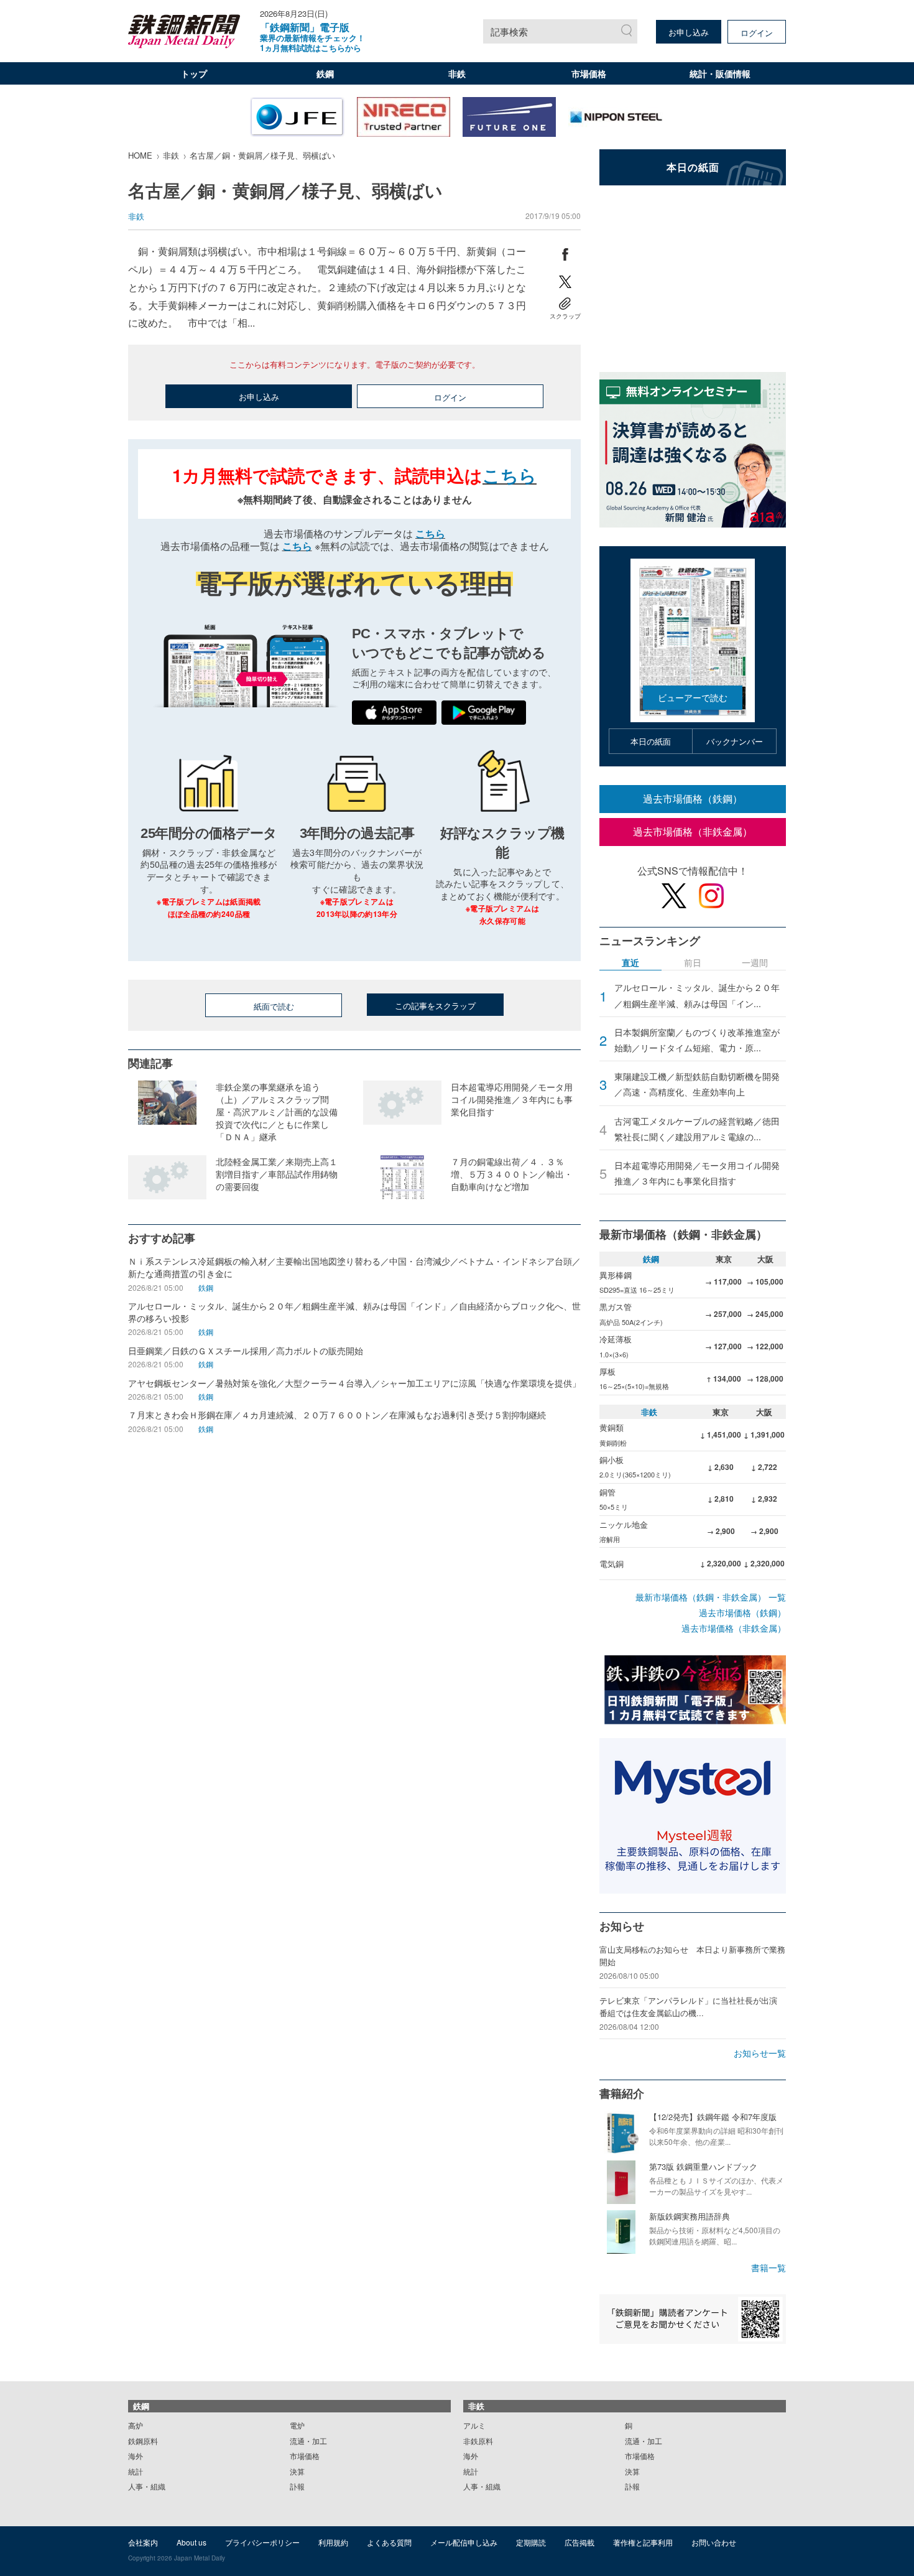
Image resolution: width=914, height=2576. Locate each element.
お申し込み (689, 32)
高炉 (136, 2425)
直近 (630, 963)
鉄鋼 (325, 73)
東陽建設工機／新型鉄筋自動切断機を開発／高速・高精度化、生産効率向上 (697, 1084)
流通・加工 (308, 2441)
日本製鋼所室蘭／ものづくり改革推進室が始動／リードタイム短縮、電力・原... (697, 1040)
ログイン (757, 33)
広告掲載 (579, 2542)
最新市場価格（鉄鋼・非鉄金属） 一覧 (711, 1597)
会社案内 (143, 2542)
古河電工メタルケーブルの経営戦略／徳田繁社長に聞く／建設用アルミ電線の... (697, 1129)
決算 (297, 2471)
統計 (136, 2471)
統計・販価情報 (720, 73)
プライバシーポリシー (262, 2542)
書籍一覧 (769, 2267)
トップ (194, 73)
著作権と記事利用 (643, 2542)
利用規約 (333, 2542)
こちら (510, 475)
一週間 (755, 963)
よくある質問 (389, 2542)
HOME (140, 155)
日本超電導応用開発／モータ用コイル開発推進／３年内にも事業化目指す (697, 1173)
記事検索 (509, 31)
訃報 (297, 2486)
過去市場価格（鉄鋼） (693, 798)
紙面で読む (274, 1006)
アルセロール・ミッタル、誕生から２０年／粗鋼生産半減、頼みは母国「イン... (697, 995)
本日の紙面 (651, 741)
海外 (136, 2456)
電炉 (297, 2425)
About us (192, 2542)
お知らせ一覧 (760, 2053)
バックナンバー (735, 741)
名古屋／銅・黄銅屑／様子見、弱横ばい (262, 155)
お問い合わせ (714, 2542)
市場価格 (589, 73)
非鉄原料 (478, 2441)
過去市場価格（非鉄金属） (693, 831)
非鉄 (457, 73)
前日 (693, 963)
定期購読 (531, 2542)
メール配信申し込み (464, 2542)
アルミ (474, 2425)
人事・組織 (147, 2486)
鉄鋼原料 (143, 2441)
